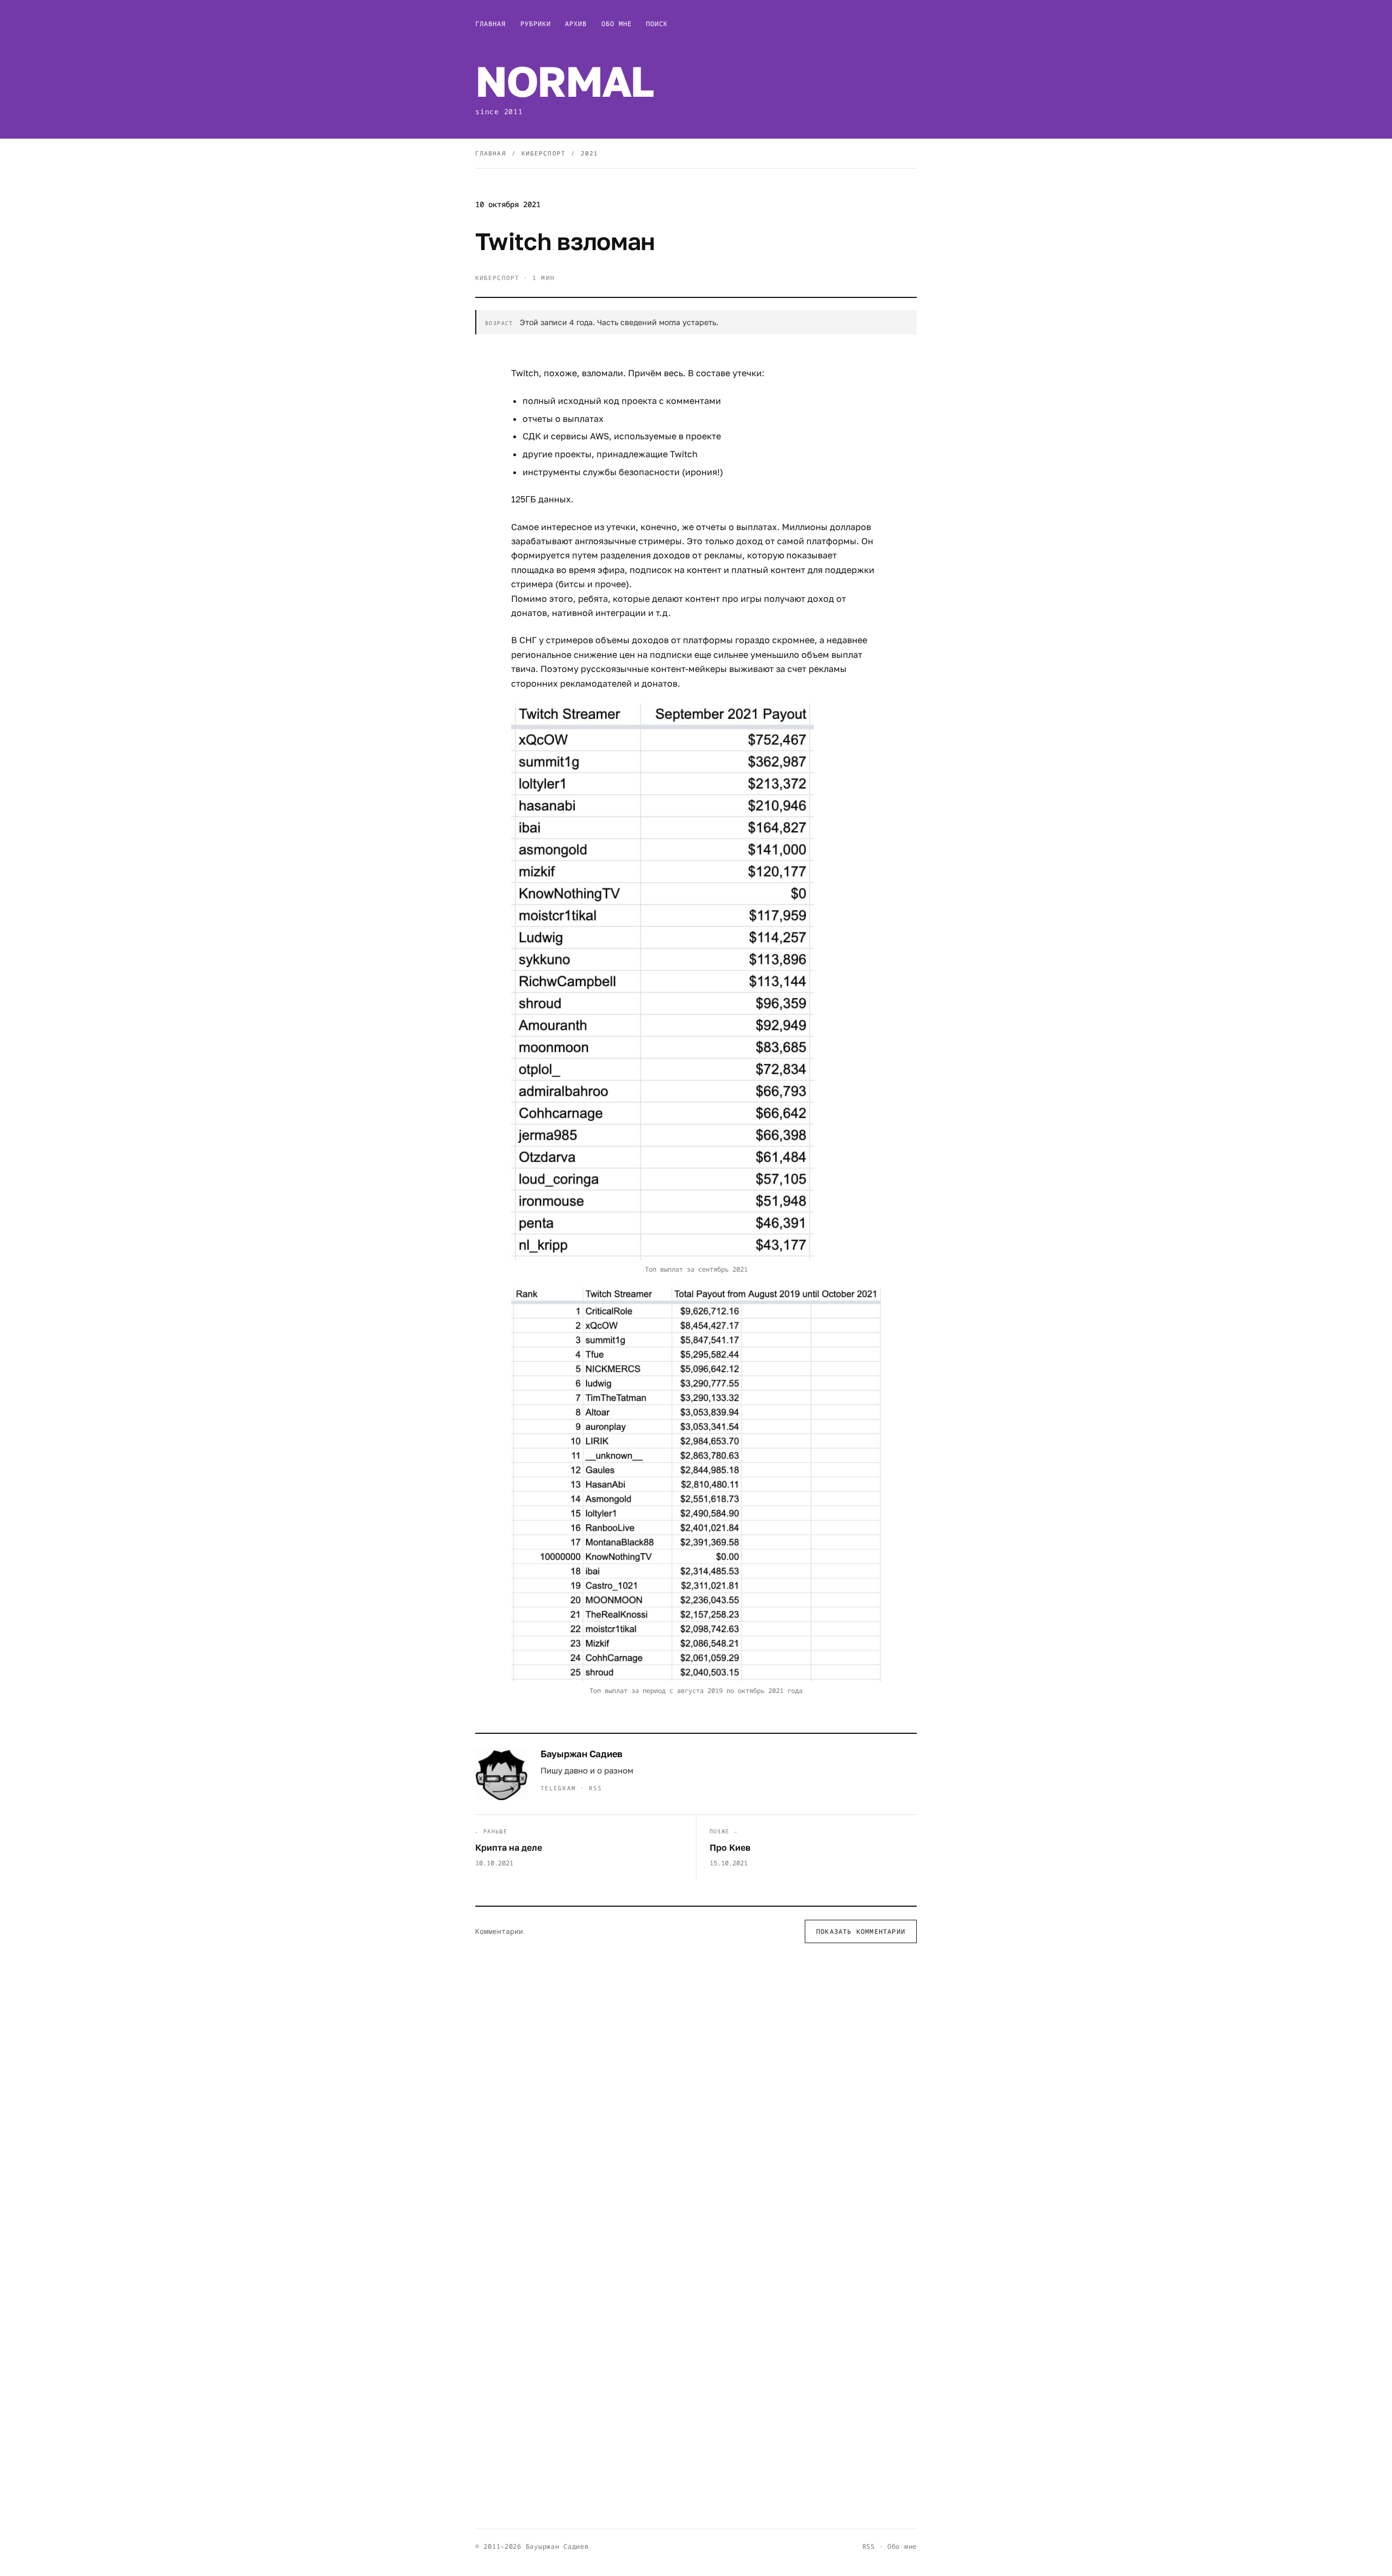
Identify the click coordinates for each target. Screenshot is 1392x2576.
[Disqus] (696, 2093)
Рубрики (536, 24)
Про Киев (730, 1847)
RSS (595, 1788)
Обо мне (617, 24)
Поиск (657, 24)
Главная (491, 24)
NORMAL (564, 81)
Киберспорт (543, 153)
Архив (576, 24)
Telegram (558, 1788)
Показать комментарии (861, 1931)
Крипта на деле (509, 1847)
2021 (589, 153)
